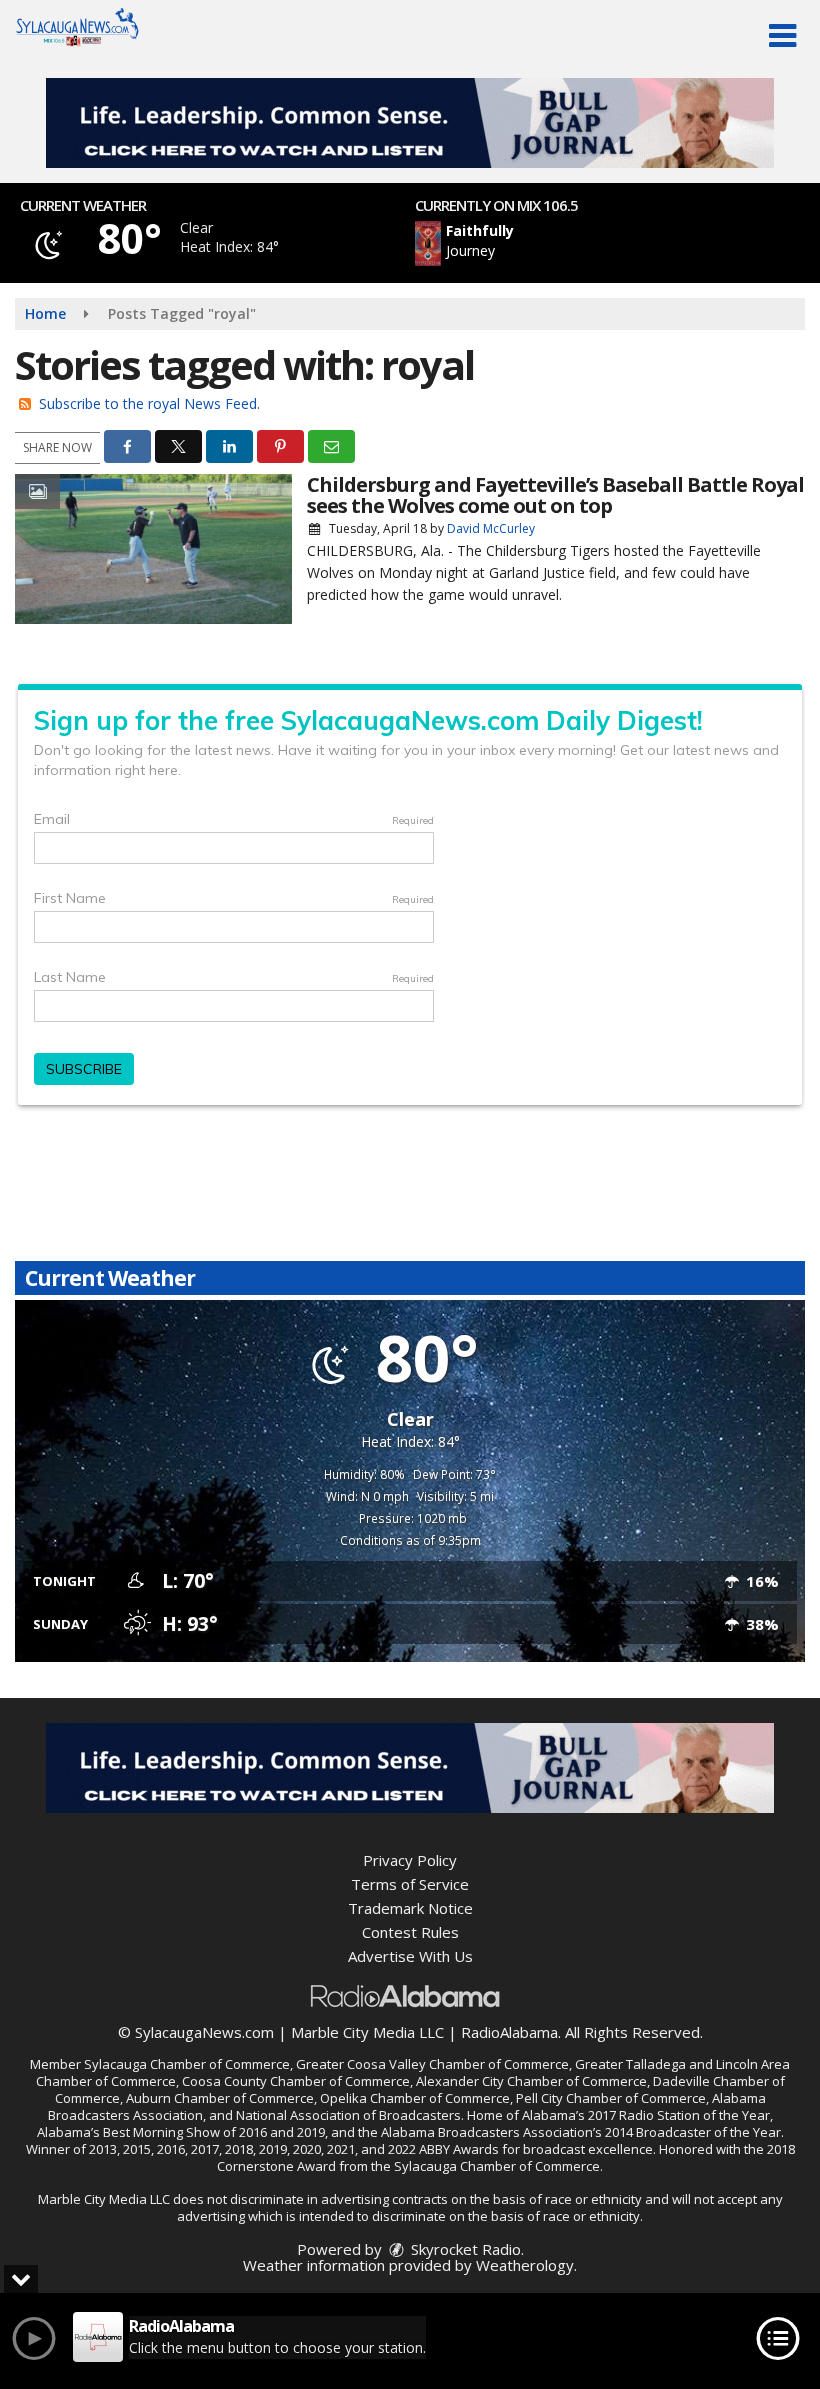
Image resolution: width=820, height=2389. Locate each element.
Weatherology (525, 2265)
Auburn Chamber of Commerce (220, 2098)
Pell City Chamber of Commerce (611, 2098)
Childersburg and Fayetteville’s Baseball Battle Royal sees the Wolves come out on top (555, 495)
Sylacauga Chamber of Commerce (187, 2064)
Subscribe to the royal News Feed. (149, 403)
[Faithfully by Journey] (428, 243)
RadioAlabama (509, 2032)
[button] (782, 36)
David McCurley (491, 528)
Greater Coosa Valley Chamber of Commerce (432, 2064)
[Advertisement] (410, 123)
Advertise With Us (410, 1956)
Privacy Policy (410, 1860)
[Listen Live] (556, 243)
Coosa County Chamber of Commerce (296, 2081)
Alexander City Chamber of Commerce (531, 2081)
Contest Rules (410, 1932)
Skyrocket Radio (464, 2249)
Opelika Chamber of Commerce (415, 2098)
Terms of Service (410, 1884)
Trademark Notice (410, 1908)
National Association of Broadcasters (348, 2115)
